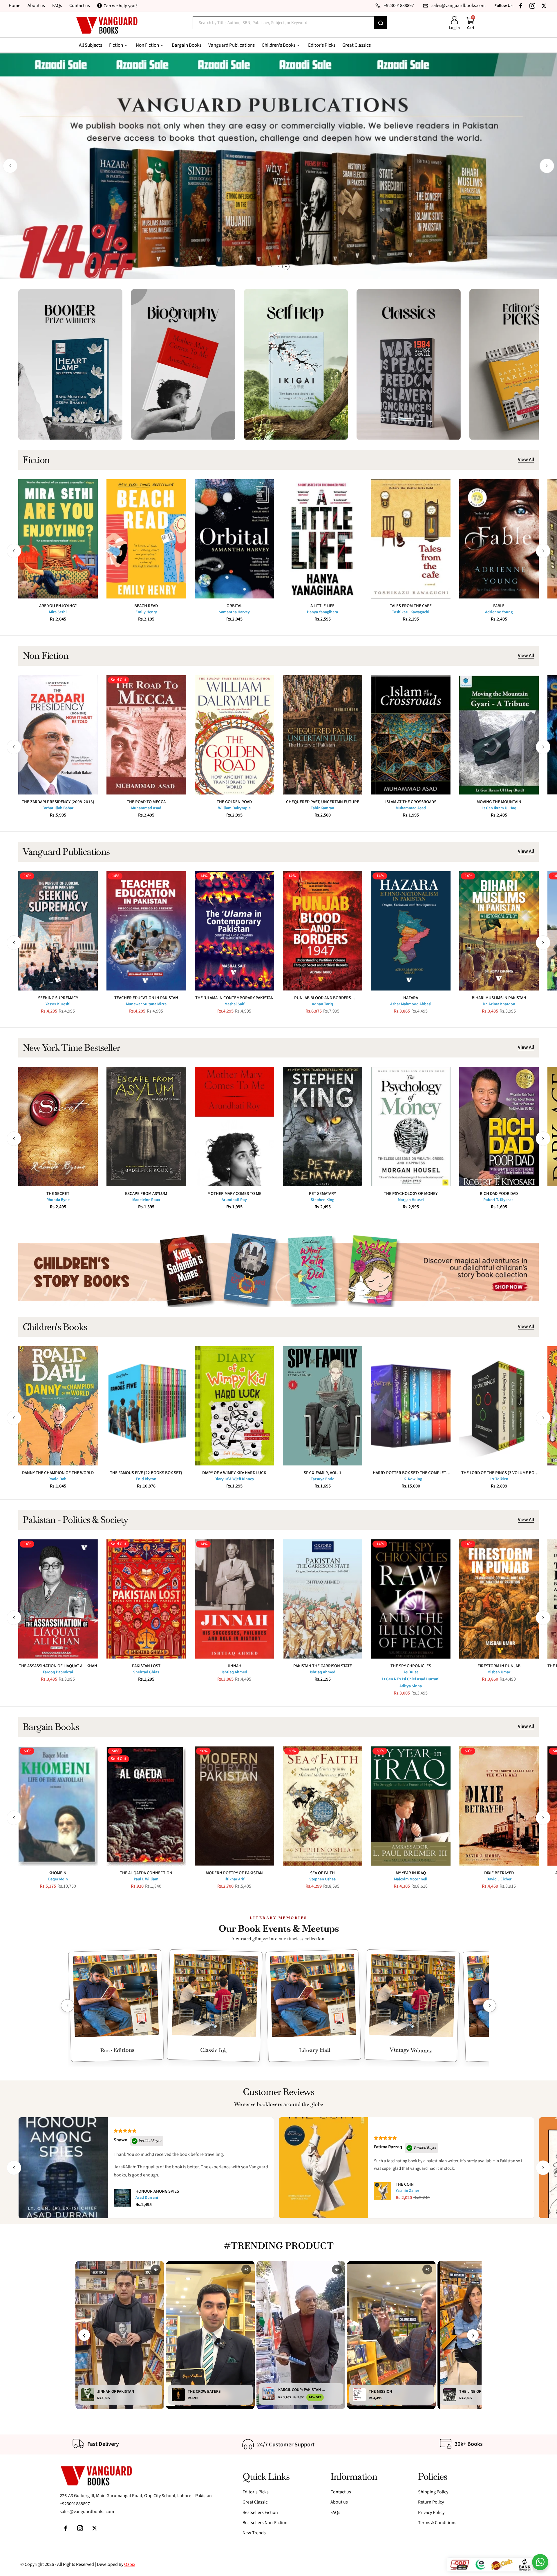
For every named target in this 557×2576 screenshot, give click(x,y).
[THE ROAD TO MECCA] (146, 735)
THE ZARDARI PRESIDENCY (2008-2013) (58, 802)
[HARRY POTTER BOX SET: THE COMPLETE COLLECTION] (411, 1406)
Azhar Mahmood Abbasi (411, 1004)
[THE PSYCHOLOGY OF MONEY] (411, 1127)
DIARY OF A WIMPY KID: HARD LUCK (234, 1473)
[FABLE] (499, 539)
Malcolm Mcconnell (411, 1879)
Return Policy (431, 2502)
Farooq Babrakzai (58, 1672)
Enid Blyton (146, 1479)
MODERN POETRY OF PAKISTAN (234, 1873)
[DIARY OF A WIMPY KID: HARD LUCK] (234, 1406)
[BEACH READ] (146, 539)
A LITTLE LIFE (322, 606)
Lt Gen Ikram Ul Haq (499, 808)
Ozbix (130, 2564)
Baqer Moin (58, 1879)
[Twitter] (544, 6)
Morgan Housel (411, 1200)
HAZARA (411, 998)
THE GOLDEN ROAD (234, 802)
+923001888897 (75, 2504)
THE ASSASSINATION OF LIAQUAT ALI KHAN (58, 1666)
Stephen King (322, 1200)
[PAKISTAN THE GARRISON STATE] (323, 1599)
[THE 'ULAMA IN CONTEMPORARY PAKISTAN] (234, 931)
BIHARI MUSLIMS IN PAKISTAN (499, 998)
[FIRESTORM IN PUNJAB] (499, 1599)
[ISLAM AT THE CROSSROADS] (411, 735)
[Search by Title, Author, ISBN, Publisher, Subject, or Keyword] (381, 23)
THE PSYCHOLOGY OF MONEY (411, 1194)
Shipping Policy (433, 2492)
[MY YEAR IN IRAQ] (411, 1806)
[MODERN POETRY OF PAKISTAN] (234, 1806)
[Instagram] (532, 6)
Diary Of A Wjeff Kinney (234, 1479)
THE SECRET (58, 1194)
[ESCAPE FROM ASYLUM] (146, 1127)
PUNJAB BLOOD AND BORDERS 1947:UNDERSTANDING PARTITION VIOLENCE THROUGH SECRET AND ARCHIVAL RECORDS (322, 998)
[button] (10, 166)
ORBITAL (234, 606)
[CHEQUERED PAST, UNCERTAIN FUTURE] (323, 735)
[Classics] (409, 364)
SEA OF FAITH (322, 1873)
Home (15, 6)
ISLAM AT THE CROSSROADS (411, 802)
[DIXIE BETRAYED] (499, 1806)
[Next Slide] (490, 2006)
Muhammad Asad (146, 808)
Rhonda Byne (58, 1200)
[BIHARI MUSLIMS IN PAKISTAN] (499, 931)
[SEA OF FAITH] (323, 1806)
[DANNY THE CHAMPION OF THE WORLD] (58, 1406)
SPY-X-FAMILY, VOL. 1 (323, 1473)
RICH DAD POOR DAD (499, 1194)
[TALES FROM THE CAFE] (411, 539)
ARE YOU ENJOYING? (58, 606)
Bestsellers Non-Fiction (265, 2523)
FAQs (57, 6)
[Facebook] (521, 6)
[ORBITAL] (234, 539)
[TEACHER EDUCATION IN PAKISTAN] (146, 931)
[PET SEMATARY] (323, 1127)
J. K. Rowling (411, 1479)
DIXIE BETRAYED (499, 1873)
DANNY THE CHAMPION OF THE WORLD (58, 1473)
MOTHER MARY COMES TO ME (234, 1194)
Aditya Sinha (411, 1686)
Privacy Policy (431, 2512)
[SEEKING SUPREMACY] (58, 931)
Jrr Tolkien (499, 1479)
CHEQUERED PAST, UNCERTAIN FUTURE (323, 802)
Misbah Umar (499, 1672)
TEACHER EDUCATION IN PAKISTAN (146, 998)
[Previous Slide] (67, 2006)
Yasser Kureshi (58, 1004)
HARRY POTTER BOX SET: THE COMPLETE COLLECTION (411, 1473)
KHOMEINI (58, 1873)
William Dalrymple (234, 808)
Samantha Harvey (234, 612)
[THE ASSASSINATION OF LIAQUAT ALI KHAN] (58, 1599)
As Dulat (411, 1672)
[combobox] (283, 23)
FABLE (499, 606)
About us (36, 6)
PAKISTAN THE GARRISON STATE (323, 1666)
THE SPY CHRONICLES (411, 1666)
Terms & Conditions (437, 2523)
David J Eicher (499, 1879)
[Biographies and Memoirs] (183, 364)
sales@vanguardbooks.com (87, 2512)
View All (526, 460)
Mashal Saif (234, 1004)
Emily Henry (146, 612)
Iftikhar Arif (234, 1879)
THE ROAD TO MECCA (146, 802)
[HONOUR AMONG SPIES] (122, 2198)
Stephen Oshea (322, 1879)
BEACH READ (146, 606)
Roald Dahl (58, 1479)
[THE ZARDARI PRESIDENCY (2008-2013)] (58, 735)
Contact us (80, 6)
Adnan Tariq (322, 1004)
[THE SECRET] (58, 1127)
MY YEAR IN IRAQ (411, 1873)
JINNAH (234, 1666)
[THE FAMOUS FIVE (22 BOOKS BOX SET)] (146, 1406)
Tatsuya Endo (323, 1479)
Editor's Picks (256, 2492)
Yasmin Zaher (407, 2191)
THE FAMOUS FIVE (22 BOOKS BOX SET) (146, 1473)
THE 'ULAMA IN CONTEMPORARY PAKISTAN (234, 998)
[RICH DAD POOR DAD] (499, 1127)
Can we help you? (121, 6)
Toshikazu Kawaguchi (411, 612)
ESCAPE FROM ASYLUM (146, 1194)
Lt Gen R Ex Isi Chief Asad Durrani (411, 1679)
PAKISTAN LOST (146, 1666)
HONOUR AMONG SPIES (157, 2191)
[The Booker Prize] (70, 364)
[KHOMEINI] (58, 1806)
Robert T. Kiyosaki (499, 1200)
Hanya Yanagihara (322, 612)
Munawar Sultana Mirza (146, 1004)
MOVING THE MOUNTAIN (499, 802)
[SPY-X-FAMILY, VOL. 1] (323, 1406)
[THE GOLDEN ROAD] (234, 735)
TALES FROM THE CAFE (411, 606)
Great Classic (255, 2502)
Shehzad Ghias (146, 1672)
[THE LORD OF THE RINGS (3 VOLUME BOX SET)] (499, 1406)
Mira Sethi (58, 612)
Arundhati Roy (234, 1200)
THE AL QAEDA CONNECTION (146, 1873)
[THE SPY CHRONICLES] (411, 1599)
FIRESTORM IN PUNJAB (499, 1666)
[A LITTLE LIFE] (323, 539)
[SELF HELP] (296, 364)
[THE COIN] (383, 2191)
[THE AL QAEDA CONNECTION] (146, 1806)
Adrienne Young (499, 612)
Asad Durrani (147, 2198)
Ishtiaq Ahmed (234, 1672)
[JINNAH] (234, 1599)
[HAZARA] (411, 931)
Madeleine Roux (146, 1200)
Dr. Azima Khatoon (499, 1004)
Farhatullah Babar (58, 808)
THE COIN (405, 2184)
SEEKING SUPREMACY (58, 998)
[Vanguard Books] (107, 25)
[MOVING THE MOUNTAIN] (499, 735)
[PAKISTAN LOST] (146, 1599)
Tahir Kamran (322, 808)
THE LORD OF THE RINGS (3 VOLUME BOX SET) (499, 1473)
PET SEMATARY (322, 1194)
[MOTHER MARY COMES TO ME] (234, 1127)
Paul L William (146, 1879)
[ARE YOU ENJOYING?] (58, 539)
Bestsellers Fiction (260, 2512)
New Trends (254, 2533)
